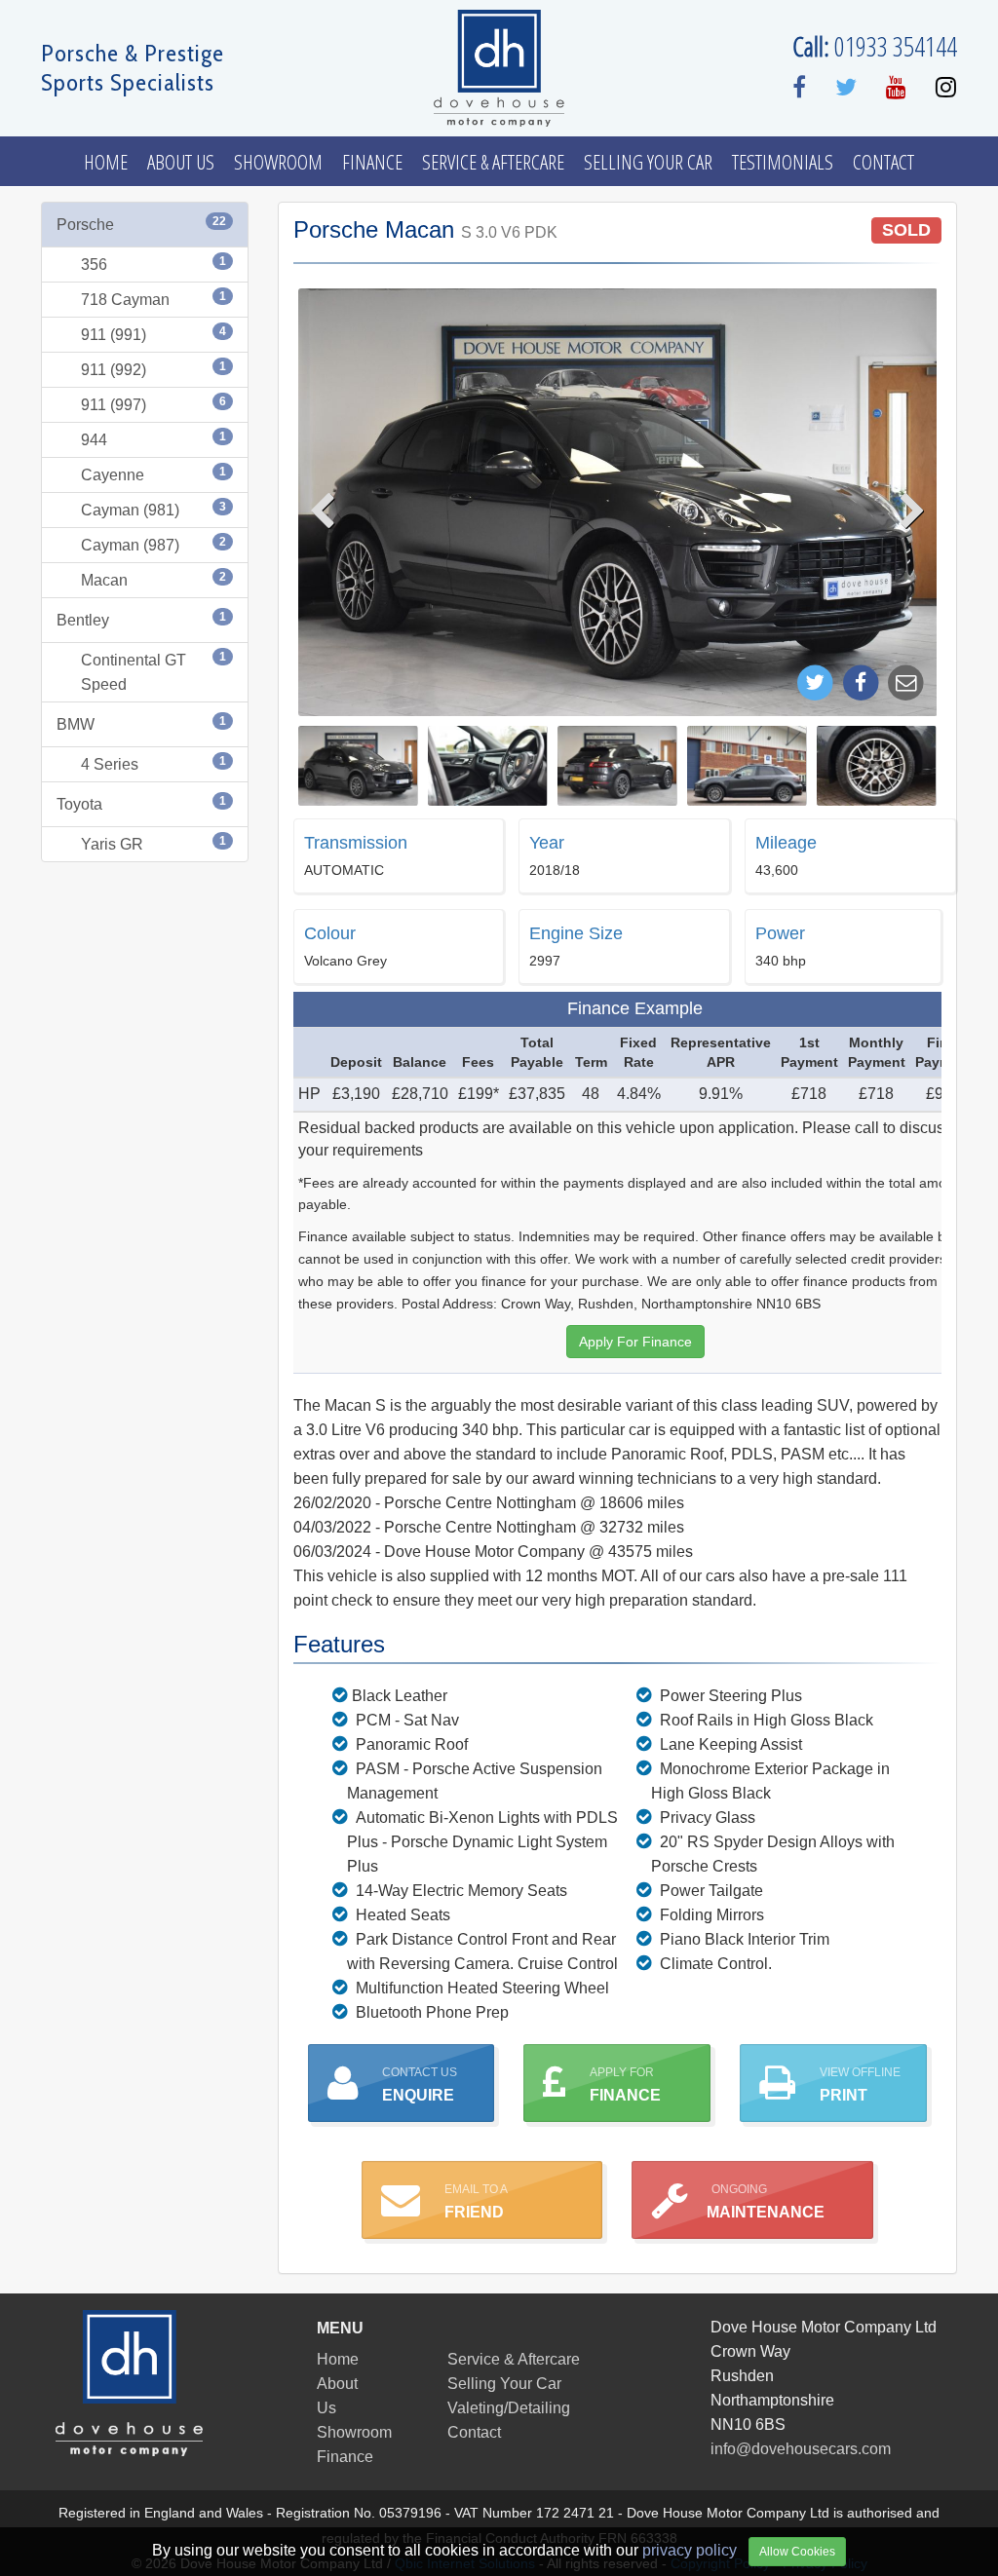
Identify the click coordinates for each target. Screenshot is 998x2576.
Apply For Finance (635, 1342)
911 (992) (154, 369)
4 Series (154, 763)
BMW (141, 723)
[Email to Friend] (906, 682)
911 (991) (154, 334)
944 (154, 439)
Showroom (278, 162)
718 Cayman (154, 299)
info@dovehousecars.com (801, 2449)
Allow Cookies (797, 2552)
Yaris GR (154, 843)
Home (106, 162)
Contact (883, 162)
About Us (181, 162)
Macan (154, 579)
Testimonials (783, 162)
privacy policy (690, 2550)
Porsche (141, 224)
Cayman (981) (154, 509)
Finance (372, 162)
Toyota (141, 803)
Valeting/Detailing (509, 2408)
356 (154, 264)
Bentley (141, 619)
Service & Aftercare (493, 162)
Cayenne (154, 474)
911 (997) (154, 404)
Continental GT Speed (154, 671)
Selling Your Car (648, 162)
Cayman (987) (154, 544)
